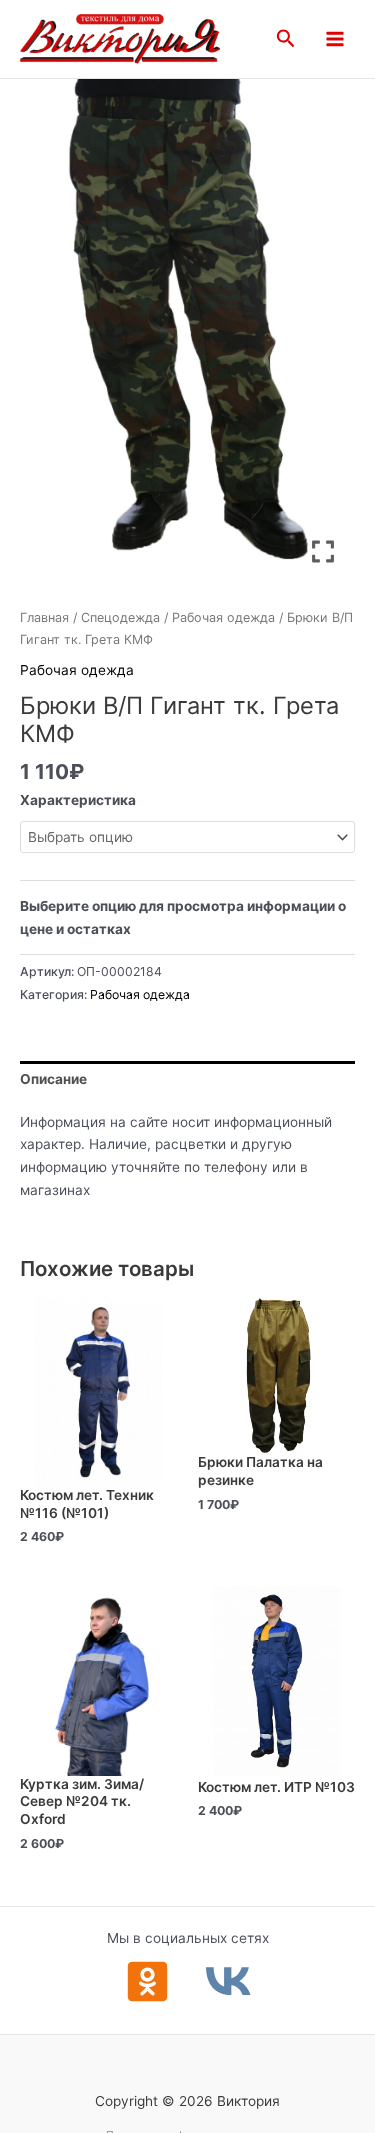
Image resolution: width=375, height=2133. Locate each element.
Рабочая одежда (223, 617)
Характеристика (78, 800)
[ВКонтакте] (228, 1981)
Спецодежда (120, 617)
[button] (286, 39)
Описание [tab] (53, 1079)
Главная (44, 617)
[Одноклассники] (147, 1981)
